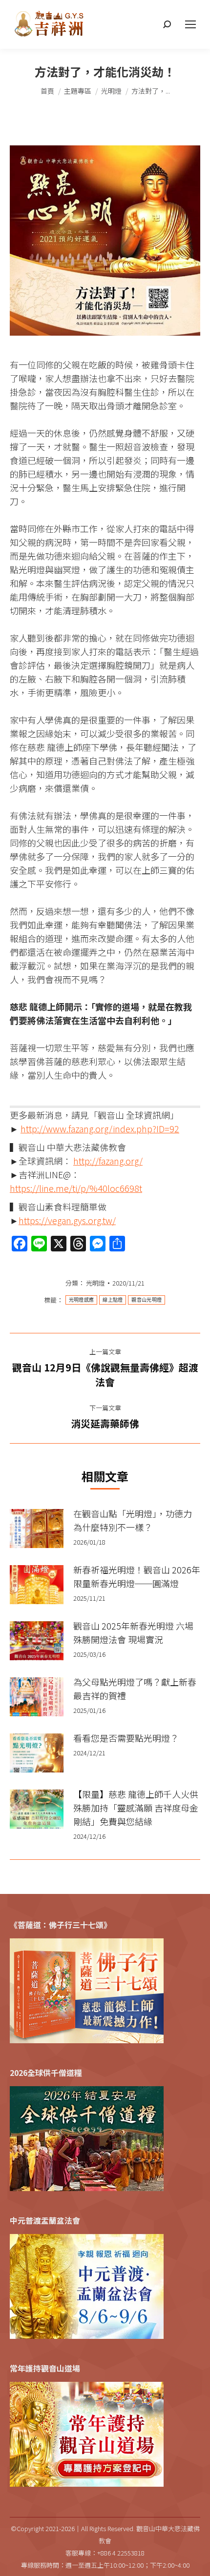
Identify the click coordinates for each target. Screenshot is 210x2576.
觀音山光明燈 (147, 1300)
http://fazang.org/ (108, 1161)
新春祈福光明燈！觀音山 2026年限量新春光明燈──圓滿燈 (137, 1576)
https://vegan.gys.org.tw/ (67, 1220)
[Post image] (37, 1529)
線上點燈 (113, 1300)
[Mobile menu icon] (190, 24)
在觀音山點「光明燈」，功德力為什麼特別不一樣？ (133, 1520)
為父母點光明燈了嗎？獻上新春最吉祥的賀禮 (135, 1689)
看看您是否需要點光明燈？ (126, 1738)
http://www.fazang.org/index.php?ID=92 (100, 1128)
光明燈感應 (82, 1300)
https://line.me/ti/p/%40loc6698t (76, 1188)
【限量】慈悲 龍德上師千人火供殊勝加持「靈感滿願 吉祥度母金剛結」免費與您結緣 (136, 1808)
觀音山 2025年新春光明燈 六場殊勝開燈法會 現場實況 (133, 1632)
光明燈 (95, 1283)
